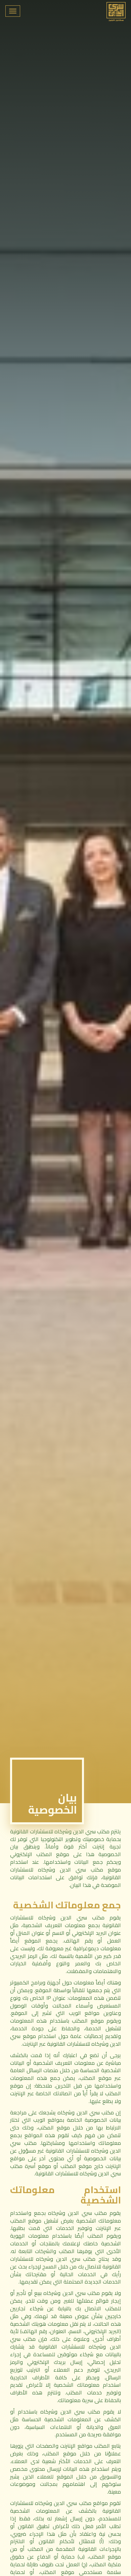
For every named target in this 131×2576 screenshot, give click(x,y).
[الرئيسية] (116, 12)
